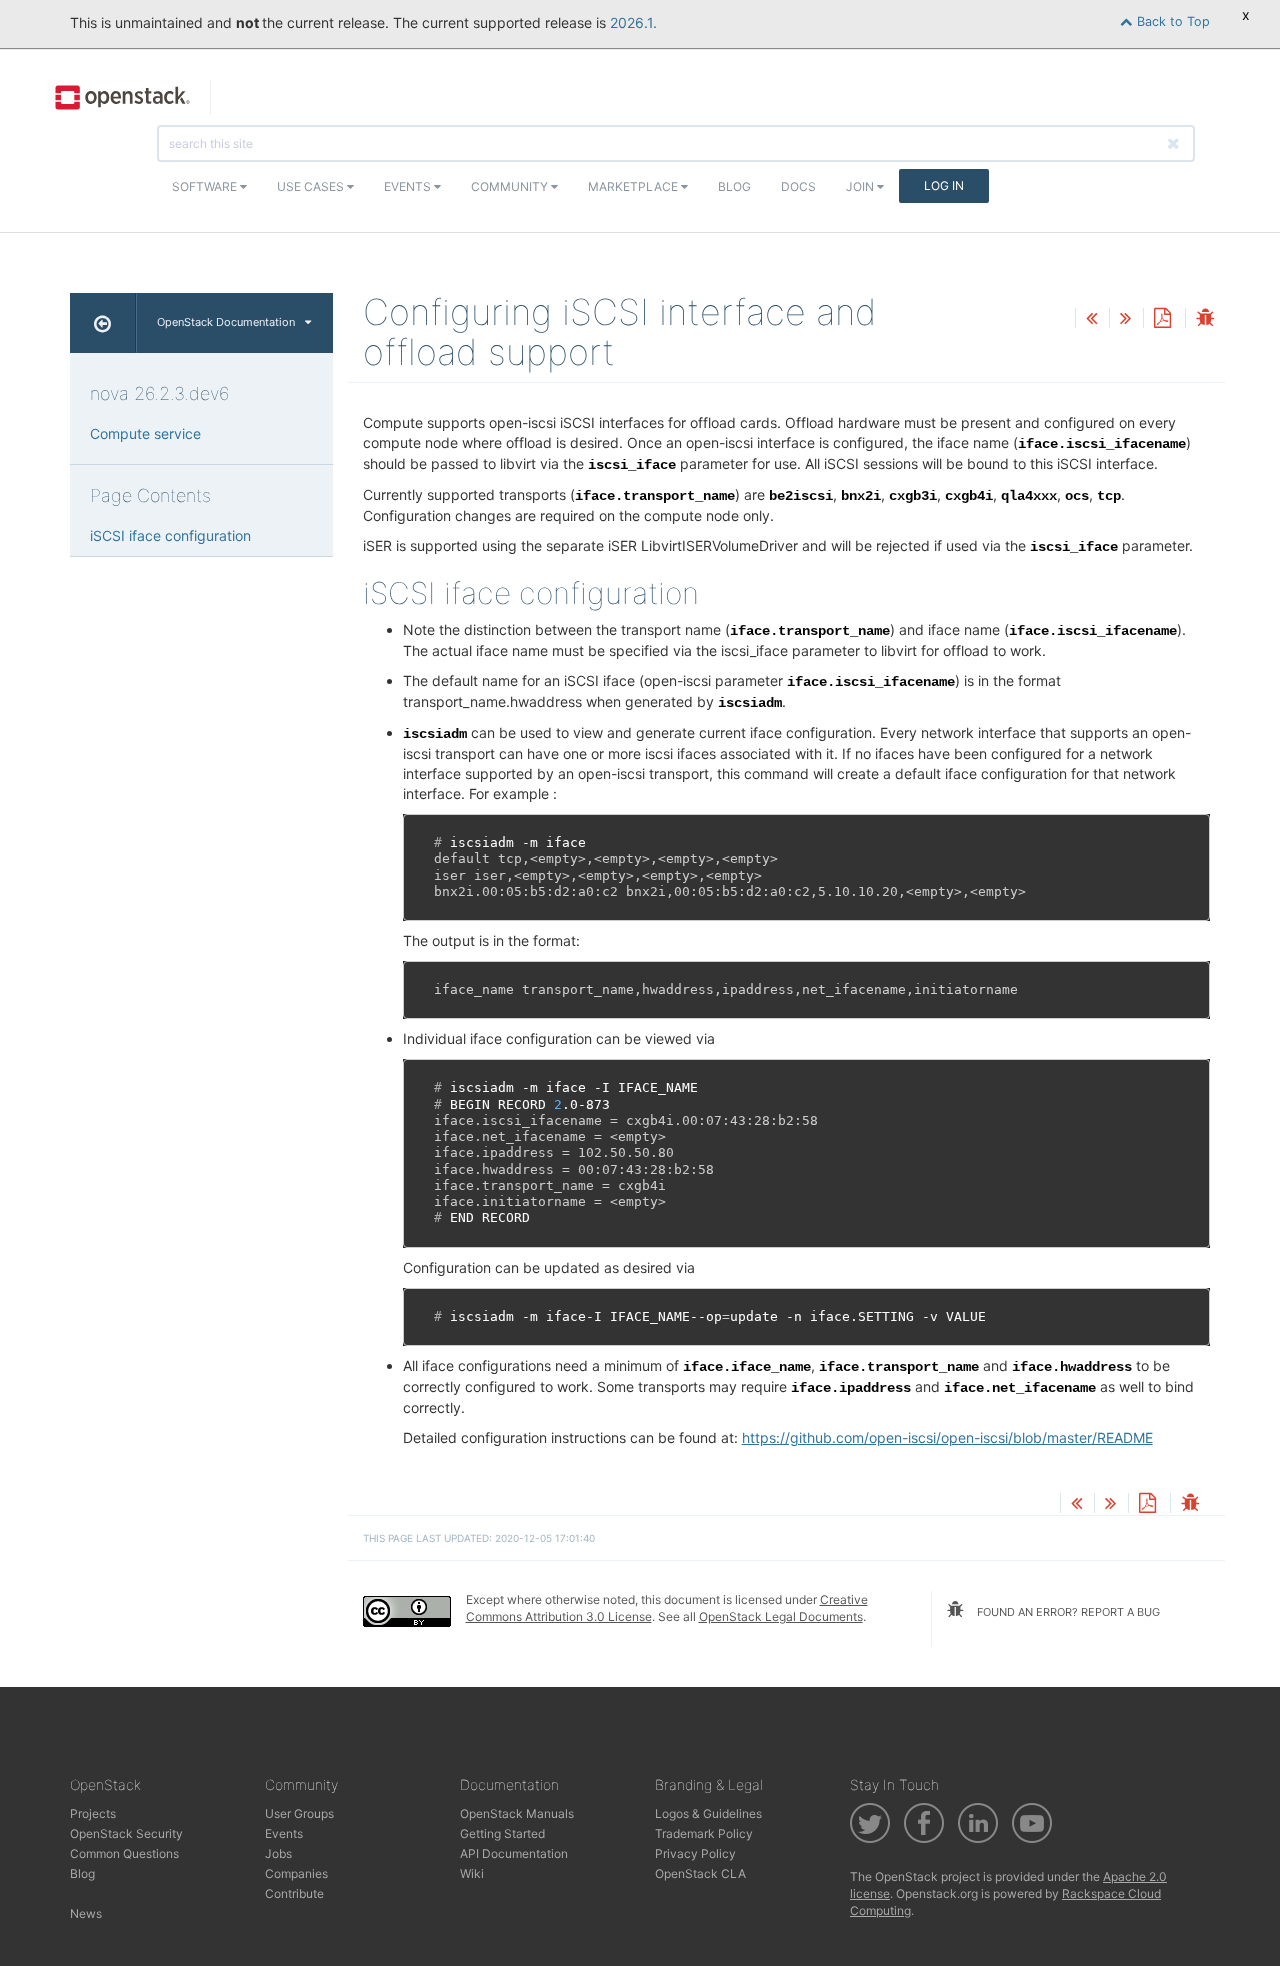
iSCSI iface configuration (170, 535)
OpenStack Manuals (517, 1813)
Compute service (145, 433)
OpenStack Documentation (226, 322)
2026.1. (633, 22)
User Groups (299, 1813)
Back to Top (1171, 21)
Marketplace (634, 186)
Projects (93, 1813)
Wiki (472, 1873)
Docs (798, 186)
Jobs (278, 1853)
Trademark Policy (704, 1833)
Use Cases (312, 186)
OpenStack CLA (700, 1873)
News (86, 1913)
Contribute (294, 1893)
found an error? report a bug (1067, 1612)
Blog (734, 186)
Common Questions (124, 1853)
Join (861, 186)
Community (511, 186)
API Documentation (514, 1853)
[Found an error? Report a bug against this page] (1205, 319)
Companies (296, 1873)
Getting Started (502, 1833)
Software (206, 186)
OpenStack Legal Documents (781, 1616)
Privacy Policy (695, 1853)
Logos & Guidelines (708, 1813)
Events (409, 186)
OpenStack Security (126, 1833)
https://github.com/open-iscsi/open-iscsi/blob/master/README (947, 1437)
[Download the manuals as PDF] (1162, 319)
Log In (944, 185)
